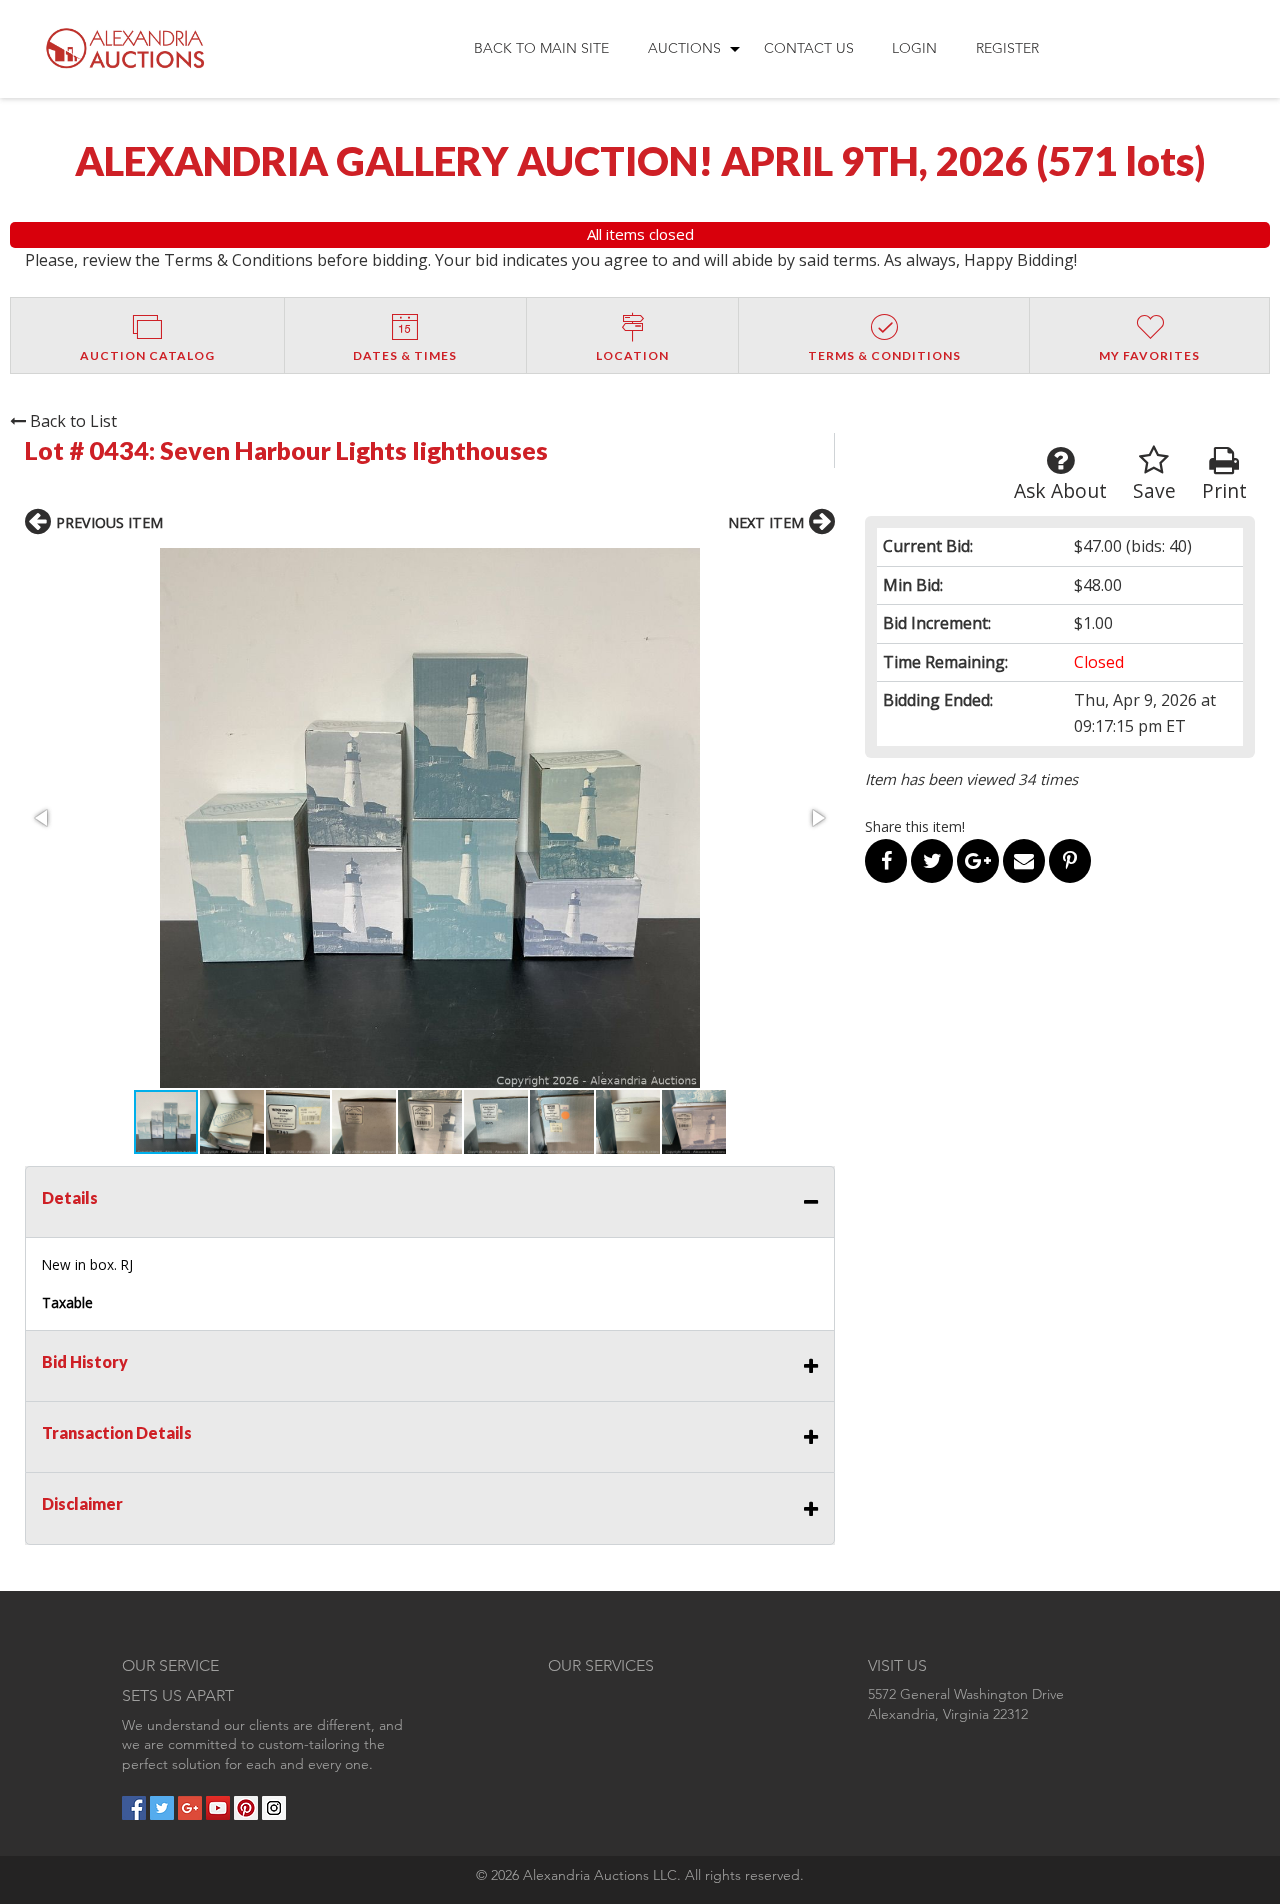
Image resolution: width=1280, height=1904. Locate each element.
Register (1007, 48)
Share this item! (915, 826)
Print (1224, 490)
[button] (430, 818)
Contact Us (809, 48)
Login (914, 48)
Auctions (684, 48)
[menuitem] (541, 49)
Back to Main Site (541, 48)
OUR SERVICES (601, 1665)
